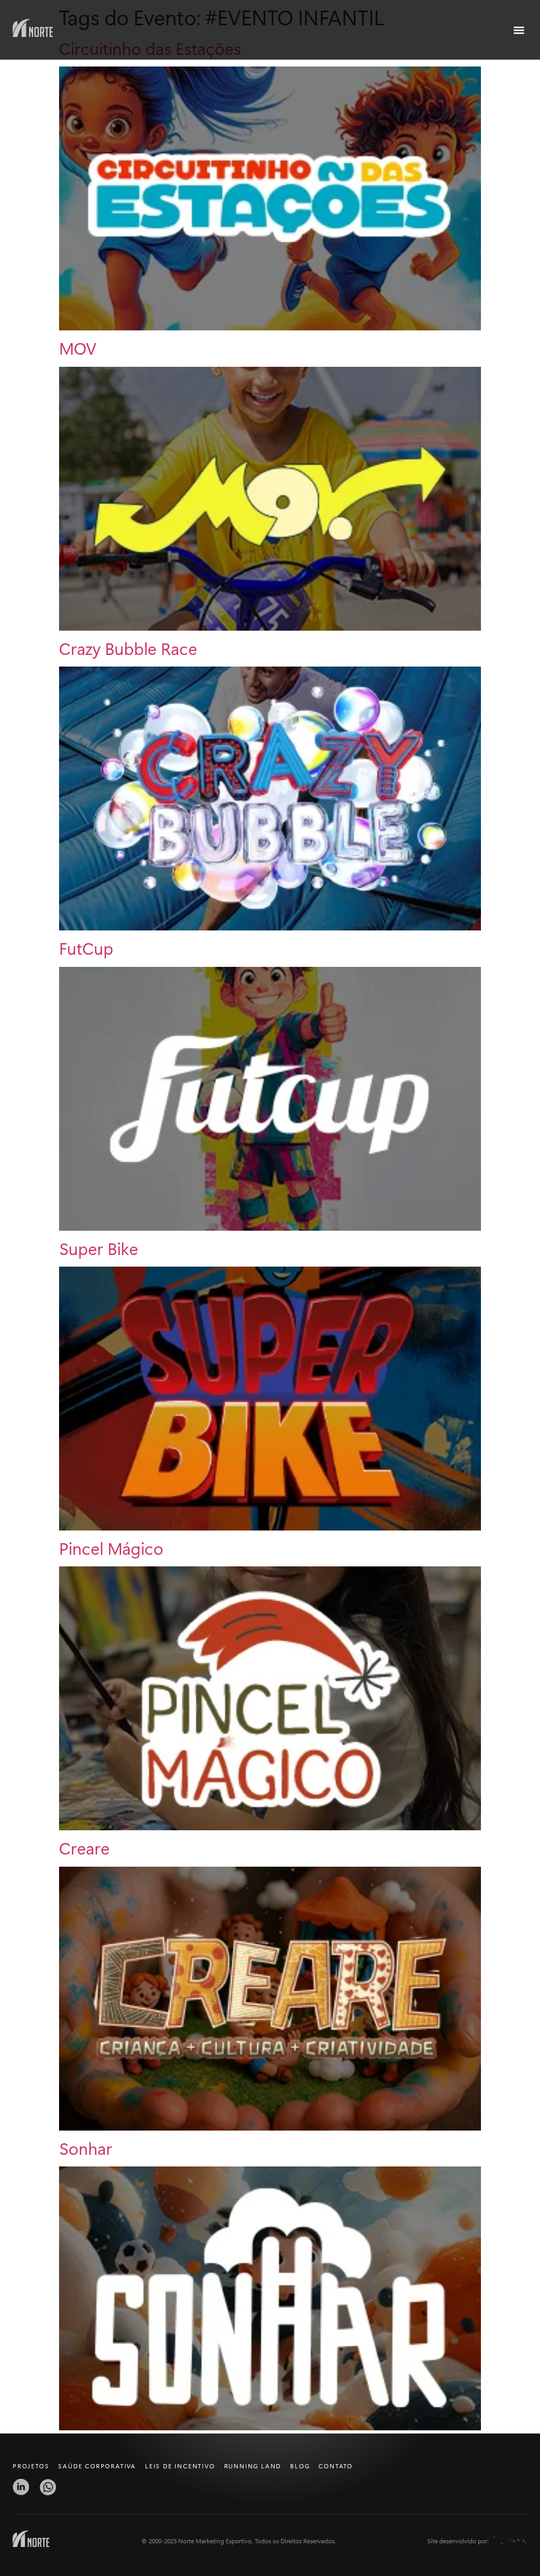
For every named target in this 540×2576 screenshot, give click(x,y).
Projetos (31, 2466)
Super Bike (99, 1248)
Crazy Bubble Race (128, 648)
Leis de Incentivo (180, 2466)
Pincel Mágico (111, 1548)
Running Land (253, 2466)
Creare (84, 1847)
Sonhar (86, 2148)
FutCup (86, 948)
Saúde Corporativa (97, 2466)
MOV (78, 348)
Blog (300, 2466)
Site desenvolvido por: (458, 2541)
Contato (336, 2466)
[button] (519, 30)
